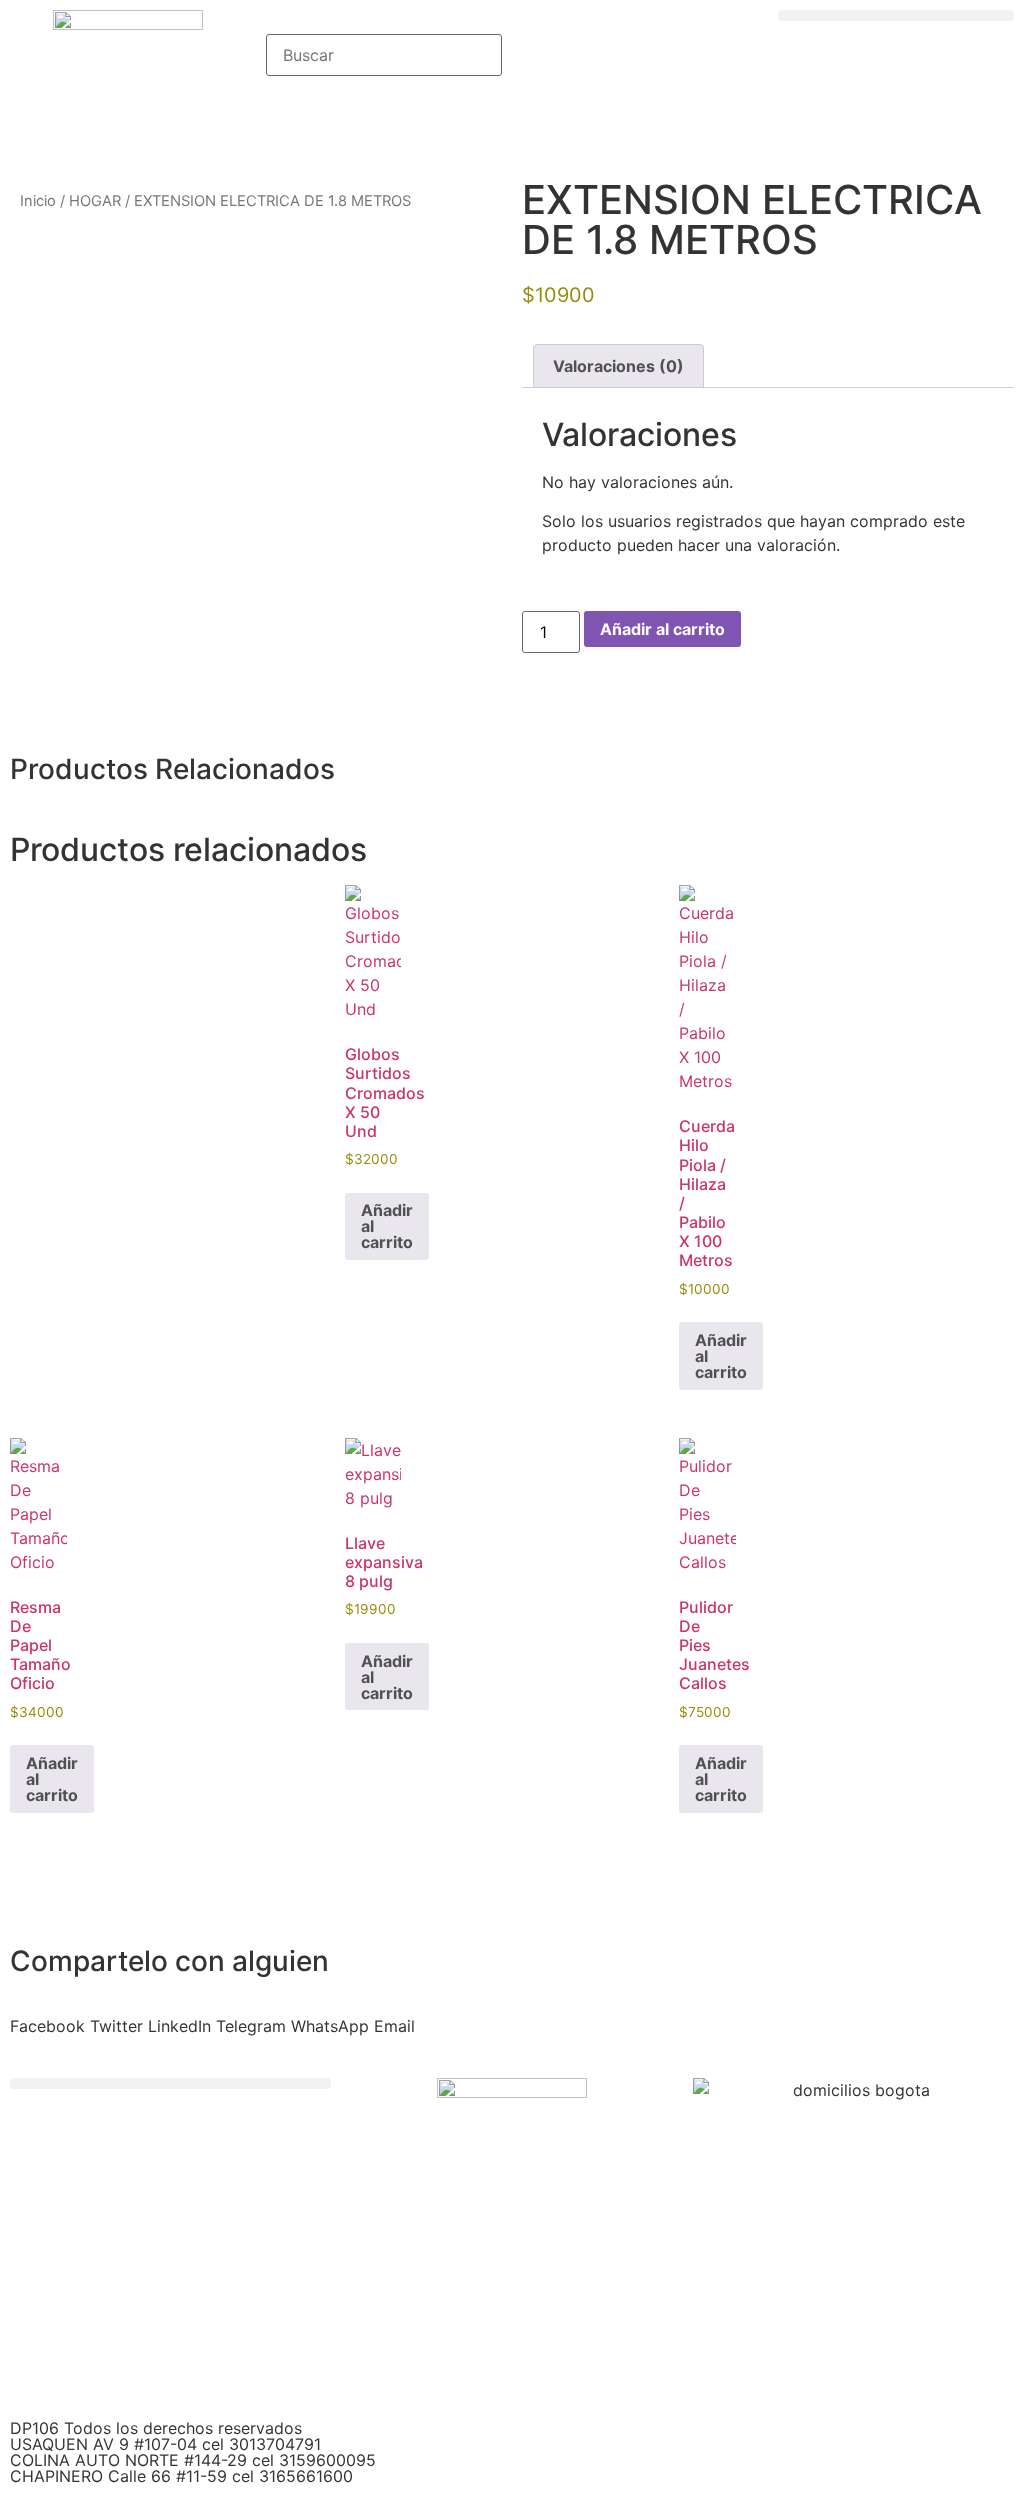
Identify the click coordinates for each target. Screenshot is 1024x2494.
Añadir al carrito (662, 629)
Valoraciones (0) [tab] (618, 366)
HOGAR (95, 201)
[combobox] (384, 55)
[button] (896, 15)
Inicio (38, 201)
